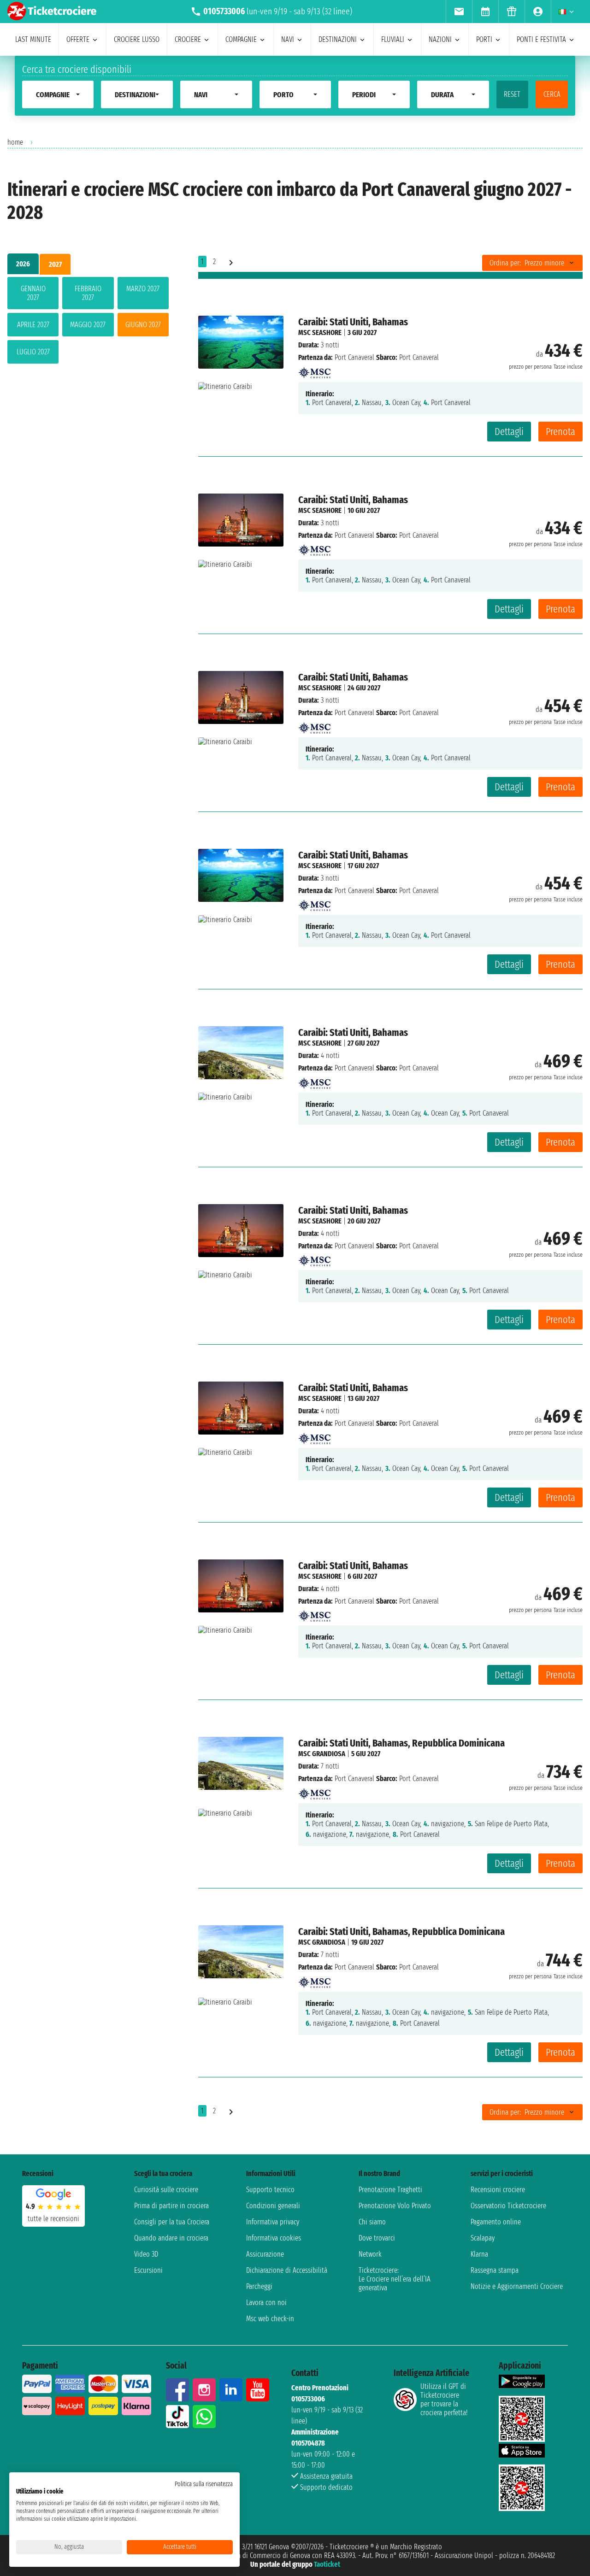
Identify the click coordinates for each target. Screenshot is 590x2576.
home (15, 142)
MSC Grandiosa (322, 1754)
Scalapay (483, 2238)
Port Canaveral (354, 357)
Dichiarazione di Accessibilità (287, 2270)
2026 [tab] (23, 264)
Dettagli (509, 432)
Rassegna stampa (495, 2270)
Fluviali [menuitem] (393, 39)
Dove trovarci (377, 2238)
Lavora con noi (266, 2303)
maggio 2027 (88, 325)
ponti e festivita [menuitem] (541, 39)
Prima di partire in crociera (171, 2206)
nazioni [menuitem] (440, 39)
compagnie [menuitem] (241, 39)
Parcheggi (259, 2286)
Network (370, 2254)
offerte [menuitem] (78, 39)
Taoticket (327, 2564)
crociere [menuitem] (188, 39)
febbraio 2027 (88, 293)
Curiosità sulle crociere (166, 2190)
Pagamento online (496, 2222)
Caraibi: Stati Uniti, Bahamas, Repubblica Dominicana (401, 1743)
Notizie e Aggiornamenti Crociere (517, 2286)
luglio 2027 (33, 352)
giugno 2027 (143, 325)
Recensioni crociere (498, 2190)
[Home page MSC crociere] (314, 370)
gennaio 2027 (33, 293)
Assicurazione (265, 2254)
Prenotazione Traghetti (390, 2190)
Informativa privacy (273, 2222)
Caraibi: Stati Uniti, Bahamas (353, 322)
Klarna (479, 2254)
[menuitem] (459, 12)
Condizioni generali (273, 2206)
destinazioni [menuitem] (338, 39)
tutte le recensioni (53, 2219)
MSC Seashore (320, 332)
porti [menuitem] (484, 39)
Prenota (560, 432)
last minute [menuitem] (33, 39)
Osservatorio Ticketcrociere (508, 2206)
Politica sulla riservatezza (204, 2484)
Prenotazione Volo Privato (395, 2206)
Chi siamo (372, 2222)
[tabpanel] (88, 322)
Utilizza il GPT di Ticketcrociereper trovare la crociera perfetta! (444, 2400)
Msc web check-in (270, 2319)
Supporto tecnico (270, 2190)
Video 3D (146, 2254)
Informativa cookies (274, 2238)
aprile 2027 (33, 325)
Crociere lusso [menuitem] (137, 39)
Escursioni (148, 2270)
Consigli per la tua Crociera (172, 2222)
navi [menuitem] (288, 39)
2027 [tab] (55, 264)
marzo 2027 (143, 289)
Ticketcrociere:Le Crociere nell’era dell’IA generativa (395, 2279)
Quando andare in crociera (171, 2238)
